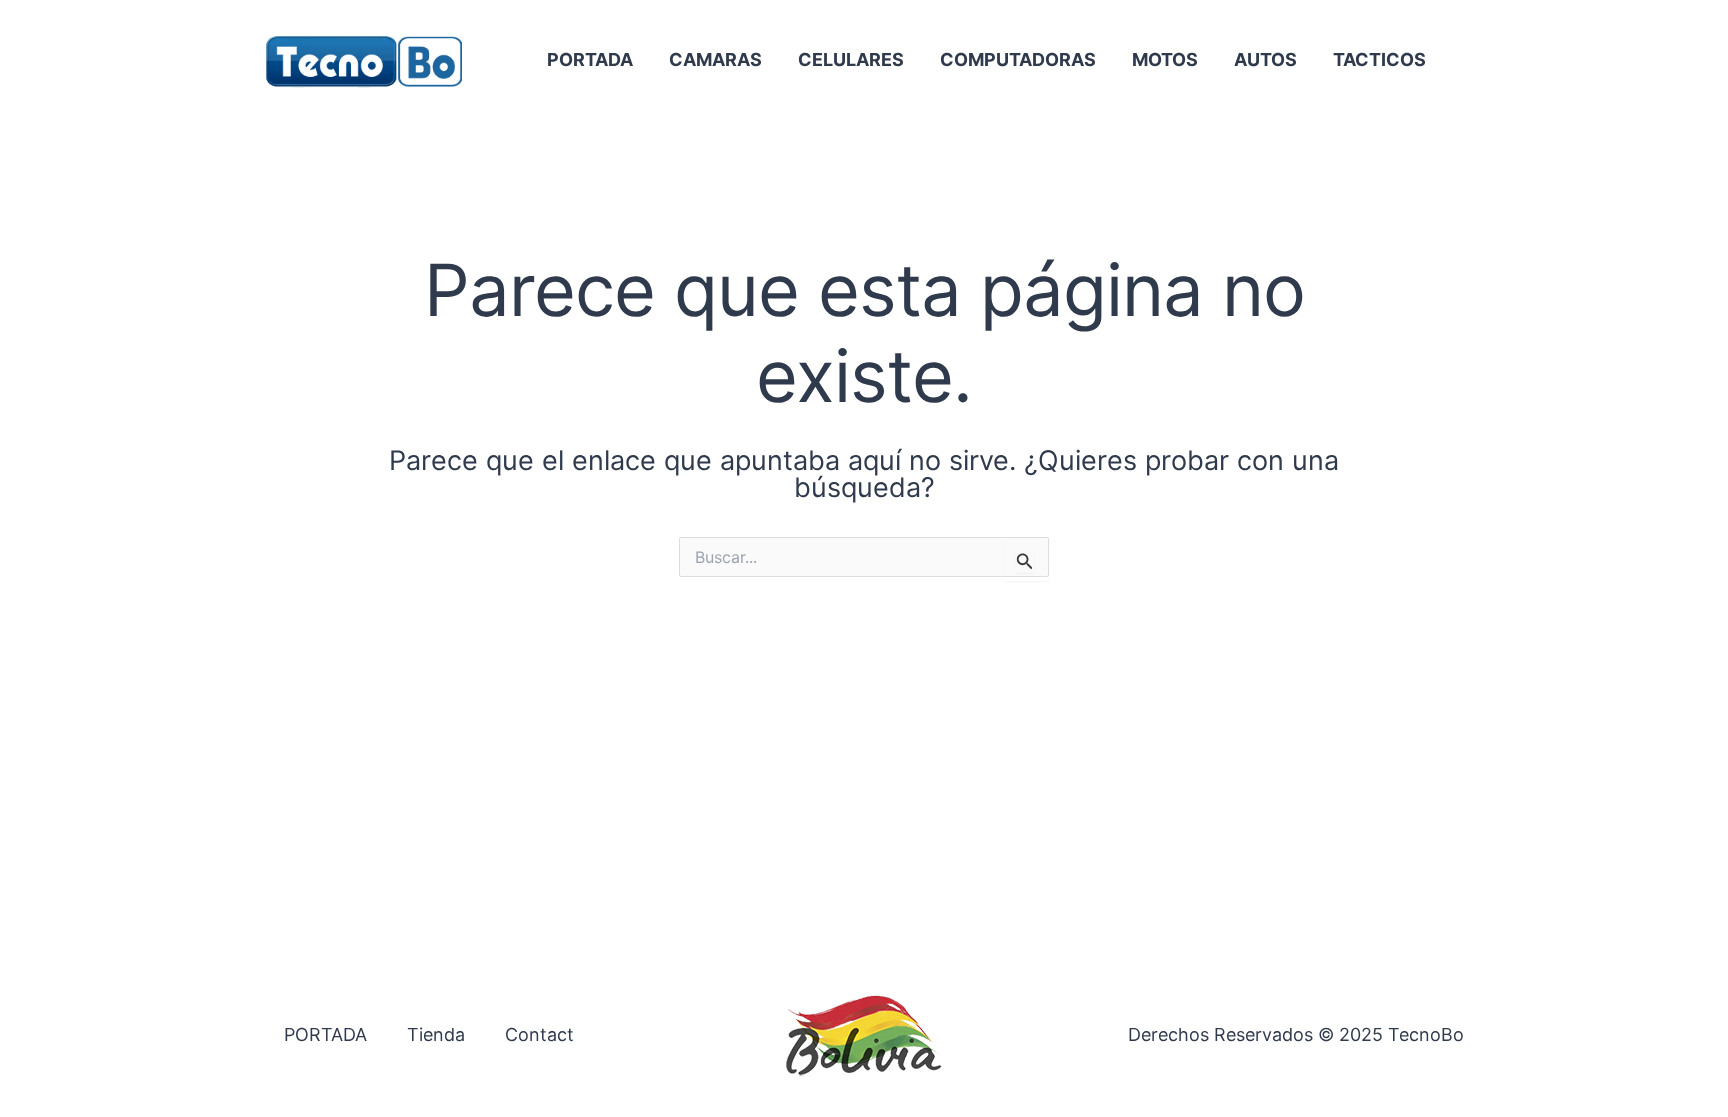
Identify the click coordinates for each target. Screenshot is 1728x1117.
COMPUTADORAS (1018, 59)
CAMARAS (715, 59)
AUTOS (1265, 59)
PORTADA (590, 59)
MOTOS (1165, 59)
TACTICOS (1379, 59)
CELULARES (851, 59)
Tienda (436, 1034)
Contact (539, 1034)
